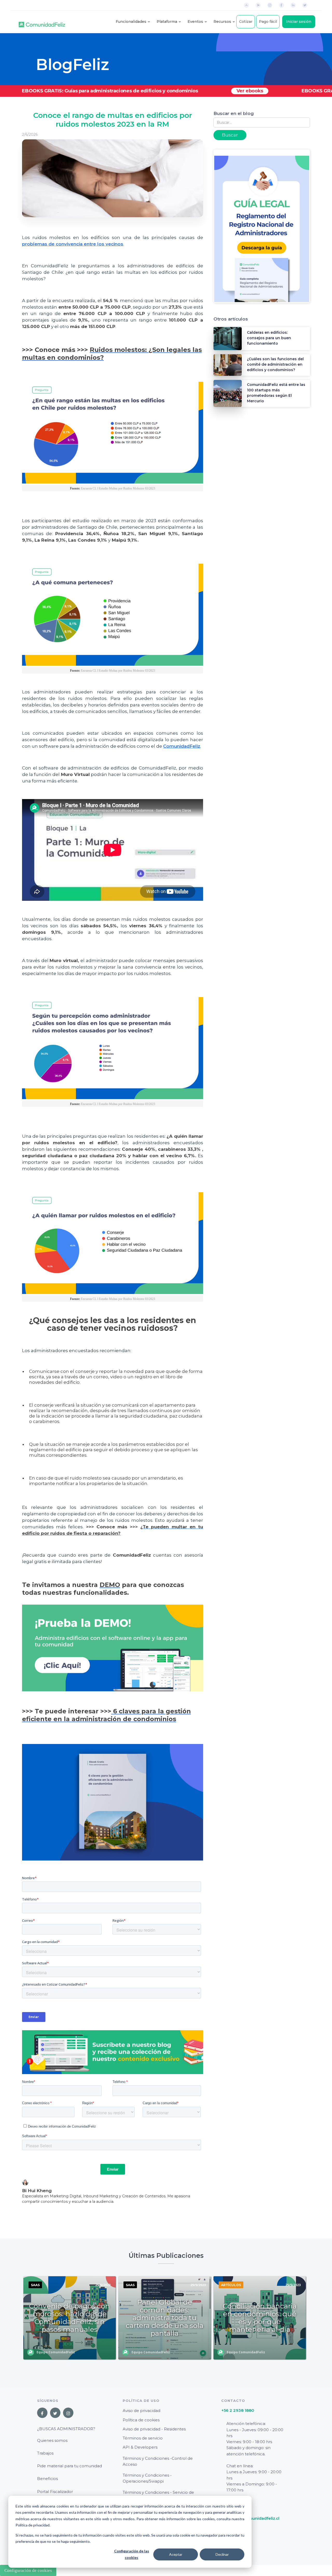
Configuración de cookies (28, 2570)
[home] (42, 22)
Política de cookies (141, 2420)
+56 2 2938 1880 (238, 2410)
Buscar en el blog (234, 113)
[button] (131, 22)
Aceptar (176, 2554)
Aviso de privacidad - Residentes (154, 2429)
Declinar (222, 2554)
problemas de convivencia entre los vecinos (73, 244)
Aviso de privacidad (141, 2411)
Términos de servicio (143, 2438)
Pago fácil (268, 22)
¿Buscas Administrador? (66, 2429)
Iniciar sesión (299, 22)
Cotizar (246, 22)
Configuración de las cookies (132, 2554)
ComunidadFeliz (182, 746)
